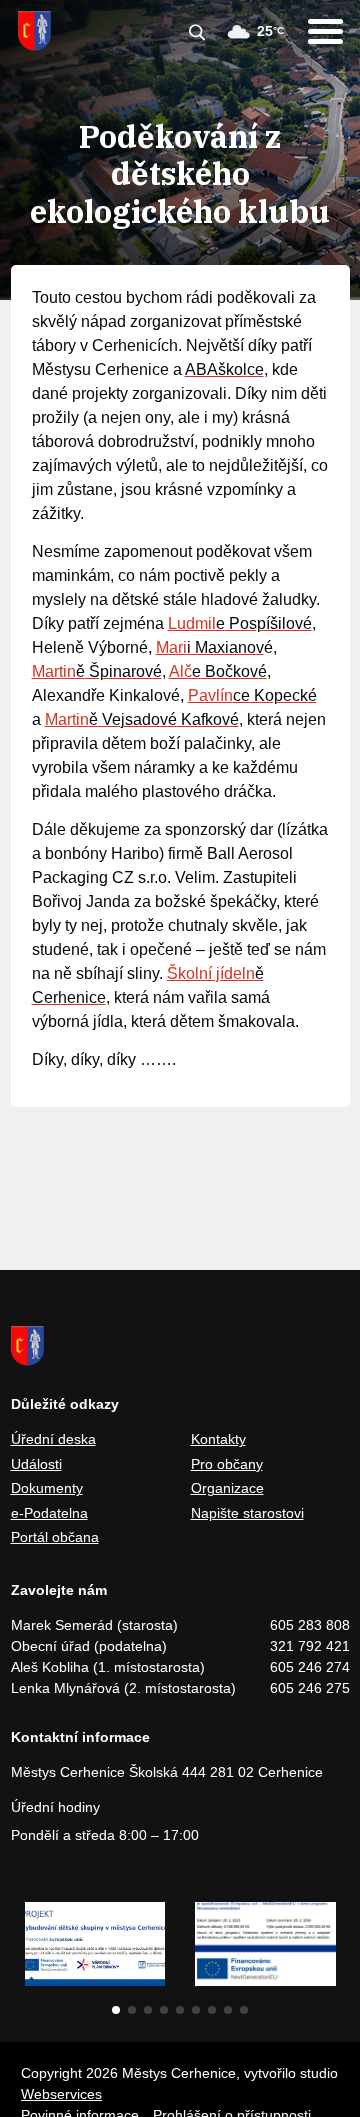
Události (36, 1464)
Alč (180, 671)
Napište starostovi (247, 1513)
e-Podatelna (49, 1513)
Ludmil (192, 623)
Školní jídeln (211, 973)
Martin (54, 671)
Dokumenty (47, 1488)
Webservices (61, 2094)
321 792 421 (310, 1646)
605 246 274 (310, 1667)
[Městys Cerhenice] (34, 31)
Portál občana (55, 1537)
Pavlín (210, 695)
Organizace (227, 1488)
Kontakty (218, 1439)
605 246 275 (310, 1688)
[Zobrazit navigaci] (325, 31)
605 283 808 (310, 1625)
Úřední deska (53, 1439)
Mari (171, 647)
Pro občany (227, 1464)
